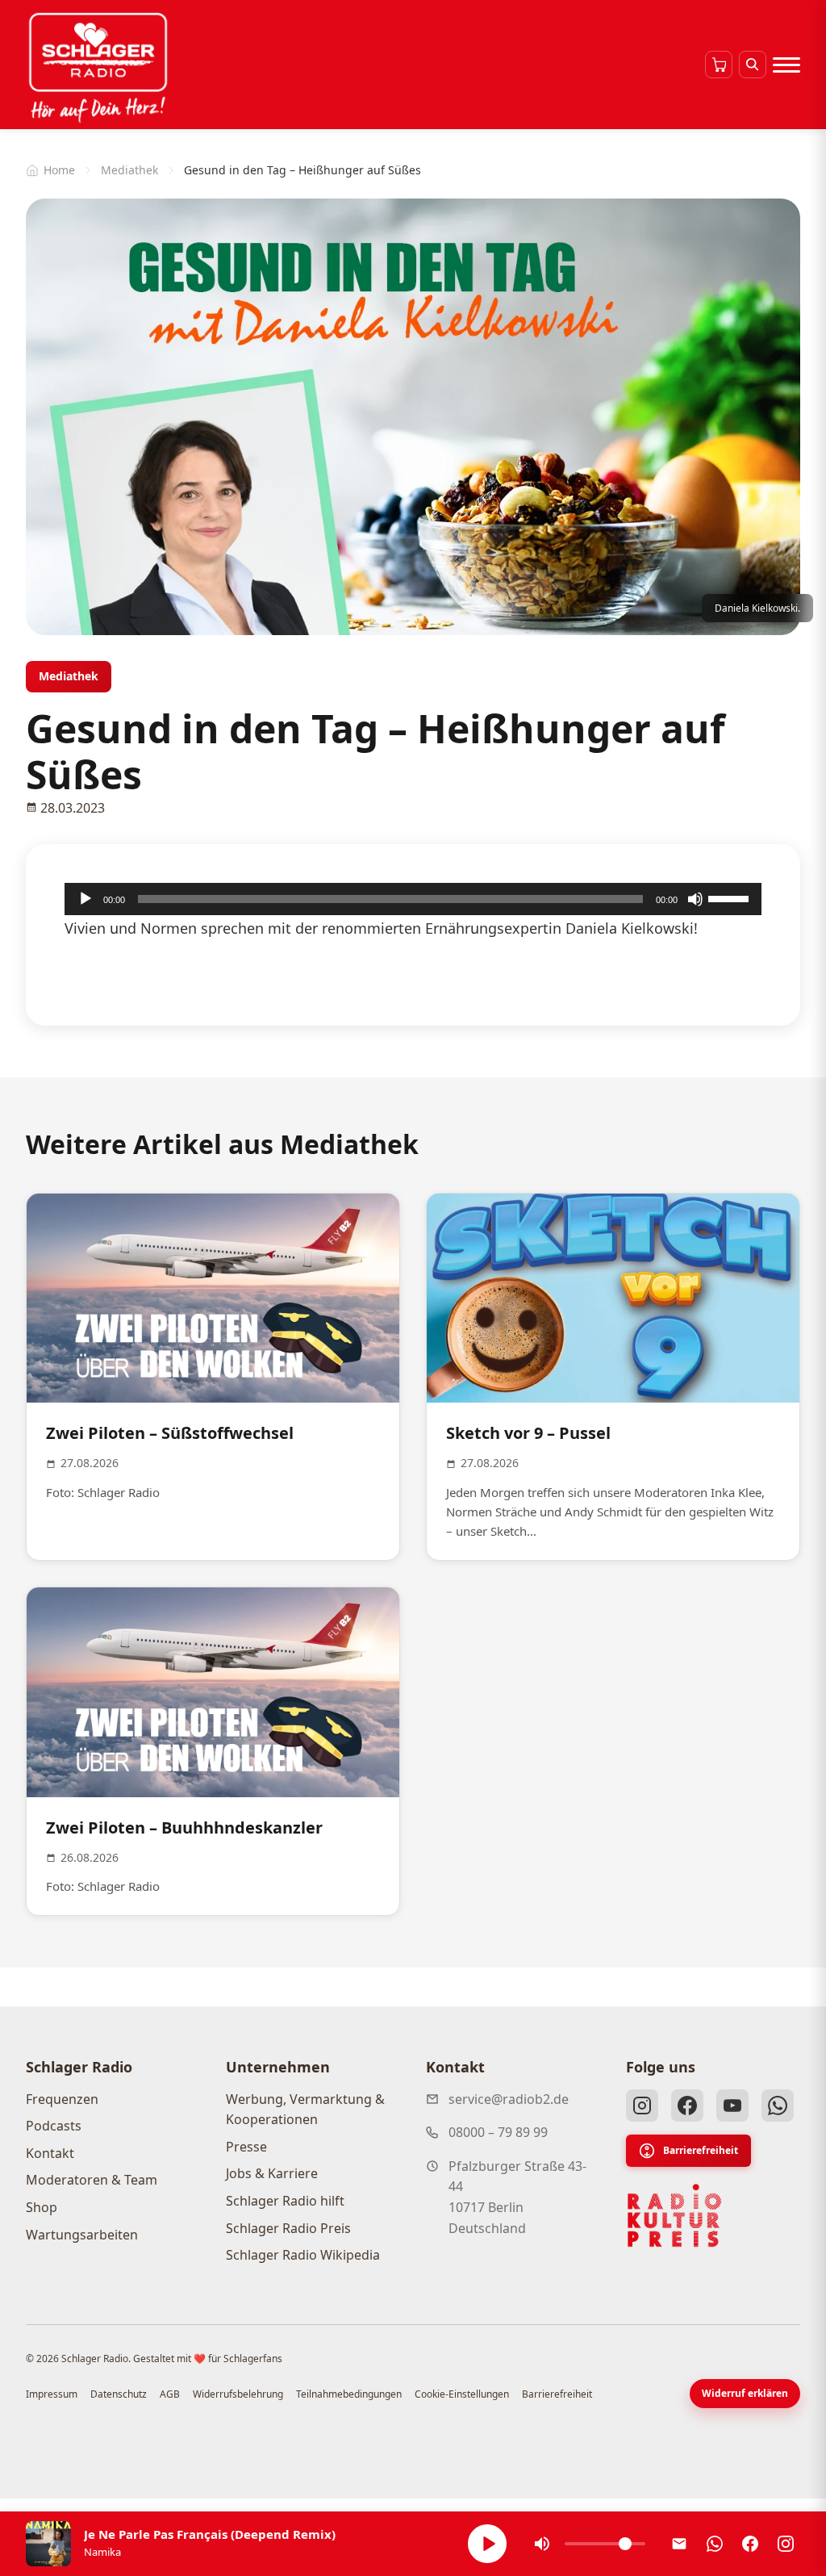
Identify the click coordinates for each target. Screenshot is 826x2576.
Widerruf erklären (745, 2393)
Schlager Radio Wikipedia (303, 2255)
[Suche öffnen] (753, 65)
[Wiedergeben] (86, 899)
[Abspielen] (487, 2544)
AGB (170, 2394)
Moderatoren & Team (92, 2180)
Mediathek (129, 170)
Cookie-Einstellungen (462, 2394)
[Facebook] (687, 2106)
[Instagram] (642, 2106)
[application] (413, 899)
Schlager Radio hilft (285, 2201)
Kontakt (50, 2153)
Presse (246, 2147)
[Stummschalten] (695, 899)
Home (59, 170)
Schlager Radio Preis (288, 2228)
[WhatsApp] (778, 2106)
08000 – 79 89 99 (498, 2132)
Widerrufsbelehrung (238, 2394)
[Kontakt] (679, 2544)
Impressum (52, 2394)
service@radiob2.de (509, 2099)
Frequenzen (62, 2099)
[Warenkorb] (719, 65)
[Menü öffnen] (786, 65)
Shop (42, 2207)
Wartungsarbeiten (82, 2235)
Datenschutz (119, 2394)
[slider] (731, 897)
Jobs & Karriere (272, 2173)
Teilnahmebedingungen (349, 2394)
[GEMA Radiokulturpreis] (674, 2216)
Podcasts (54, 2126)
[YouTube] (732, 2106)
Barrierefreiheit (701, 2150)
